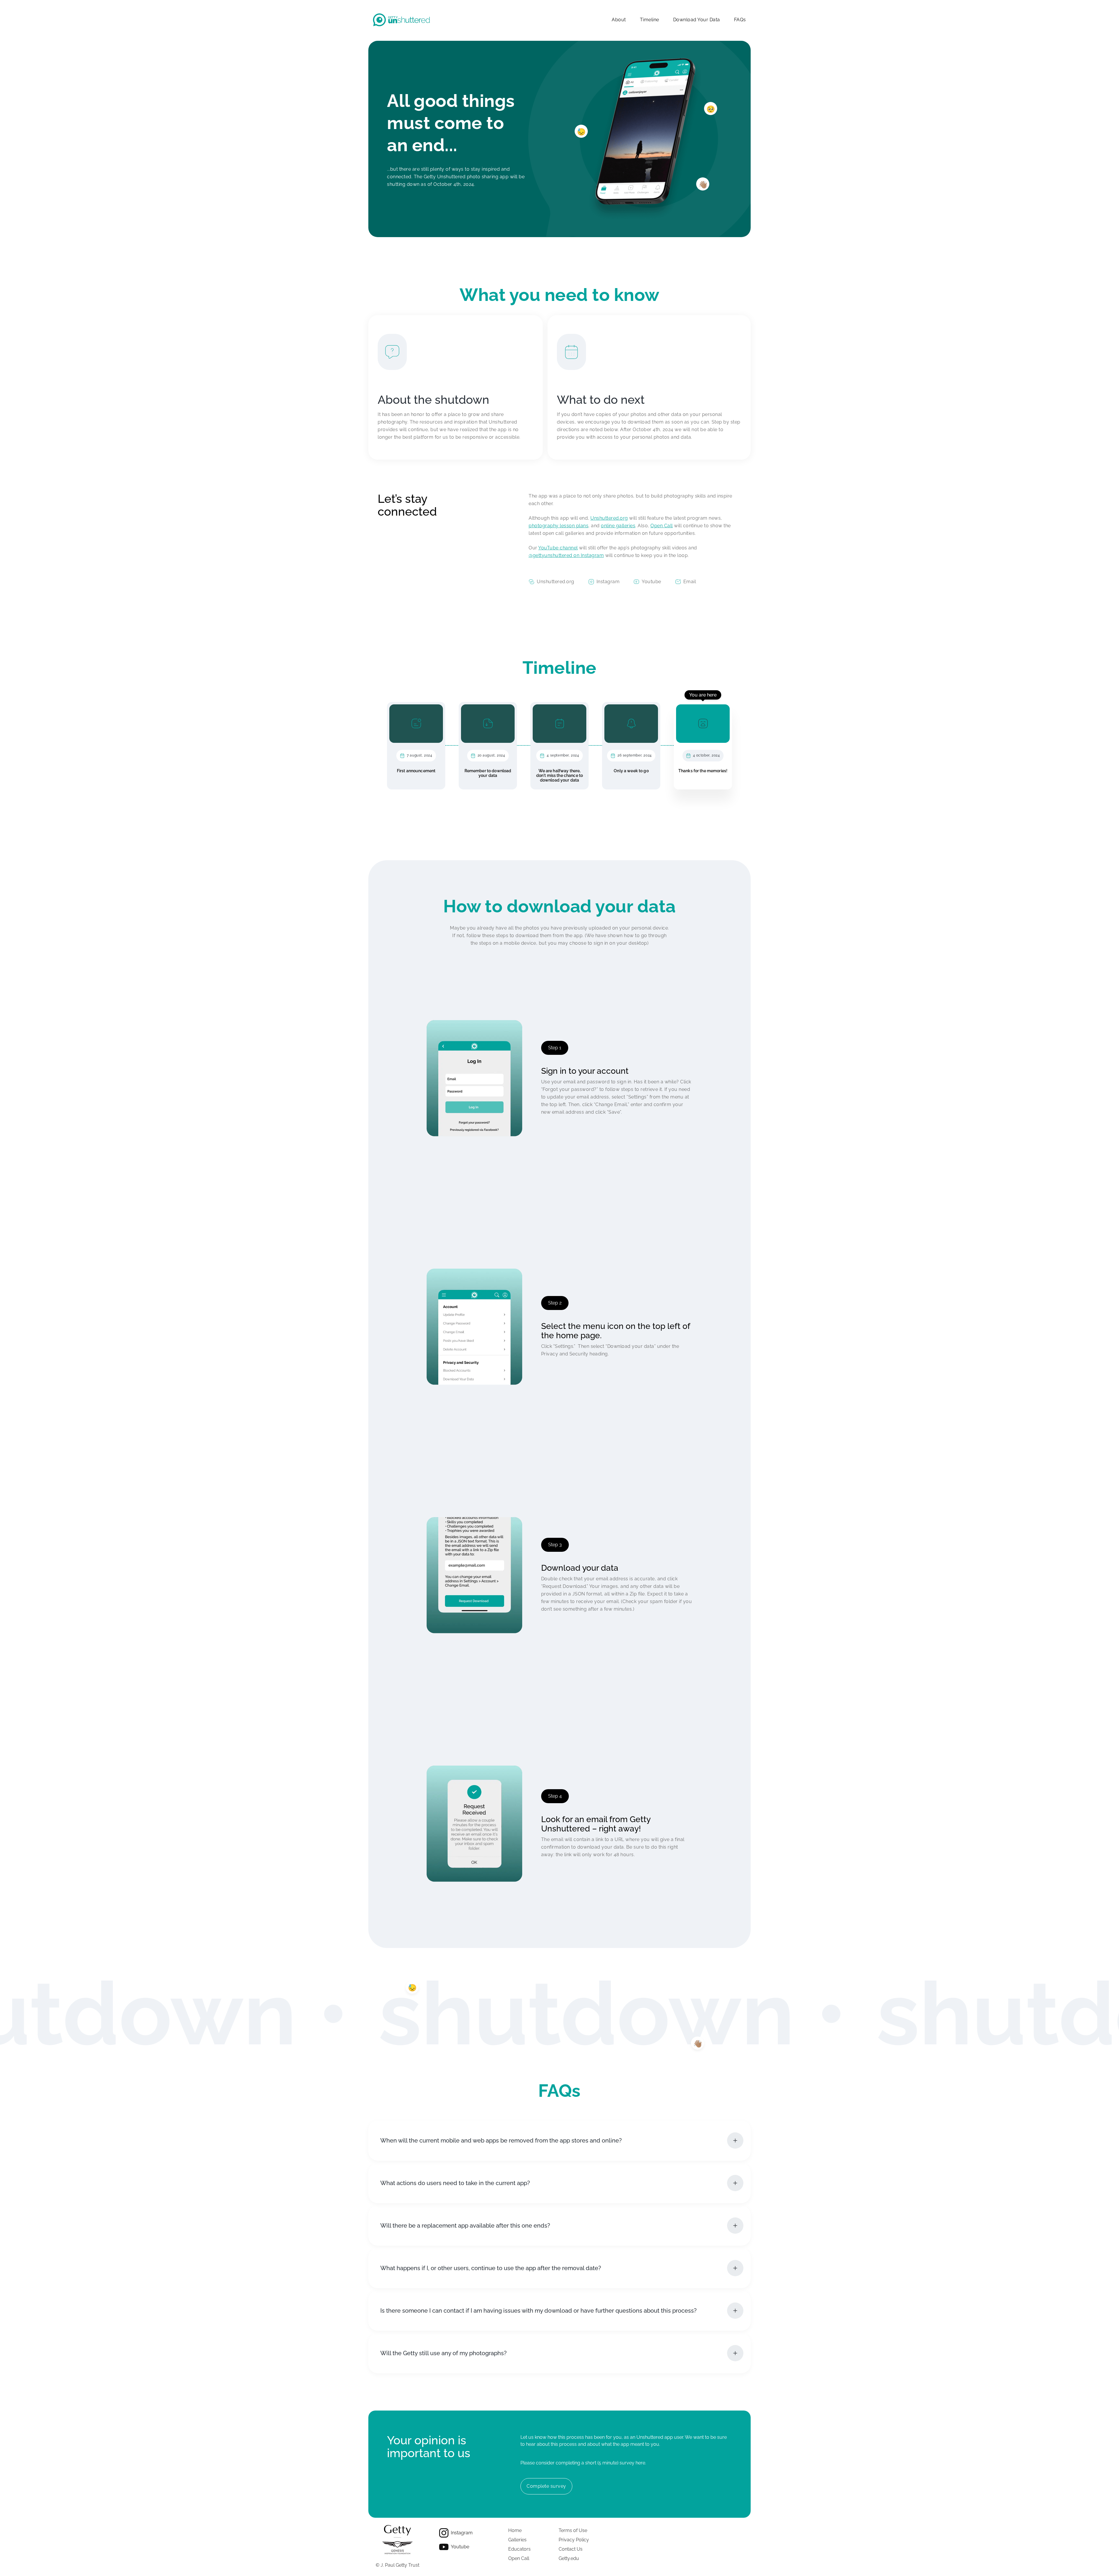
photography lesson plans (558, 526)
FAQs (740, 20)
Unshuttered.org (609, 518)
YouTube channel (558, 548)
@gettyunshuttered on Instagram (566, 555)
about (619, 20)
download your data (697, 20)
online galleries (618, 526)
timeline (650, 20)
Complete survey (546, 2486)
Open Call (662, 526)
